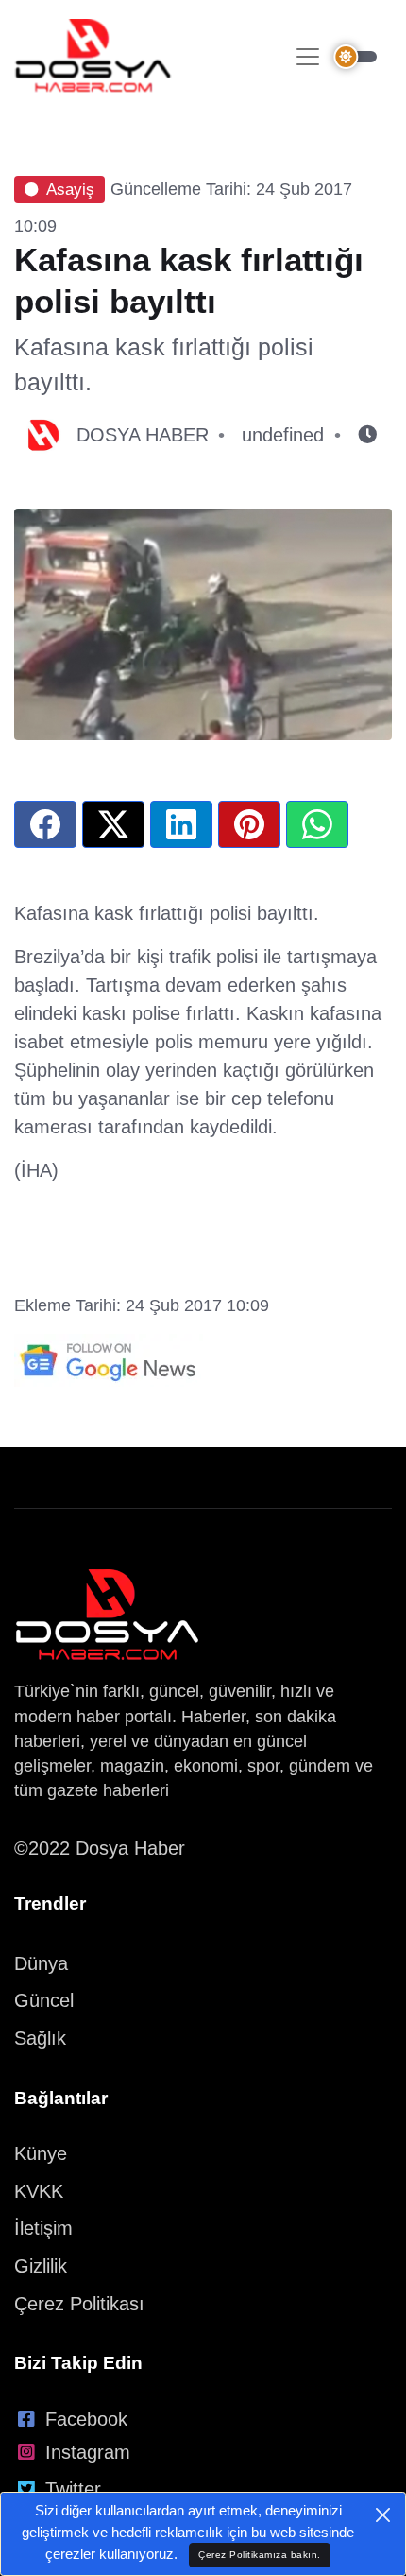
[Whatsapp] (317, 824)
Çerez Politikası (79, 2304)
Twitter (73, 2489)
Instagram (88, 2452)
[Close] (383, 2515)
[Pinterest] (249, 824)
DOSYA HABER (143, 435)
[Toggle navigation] (308, 57)
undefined (283, 435)
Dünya (41, 1963)
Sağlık (40, 2038)
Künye (41, 2153)
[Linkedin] (181, 824)
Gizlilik (41, 2266)
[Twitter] (113, 824)
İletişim (43, 2228)
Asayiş (70, 190)
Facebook (86, 2419)
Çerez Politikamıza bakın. (260, 2555)
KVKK (39, 2191)
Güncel (44, 2000)
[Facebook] (45, 824)
